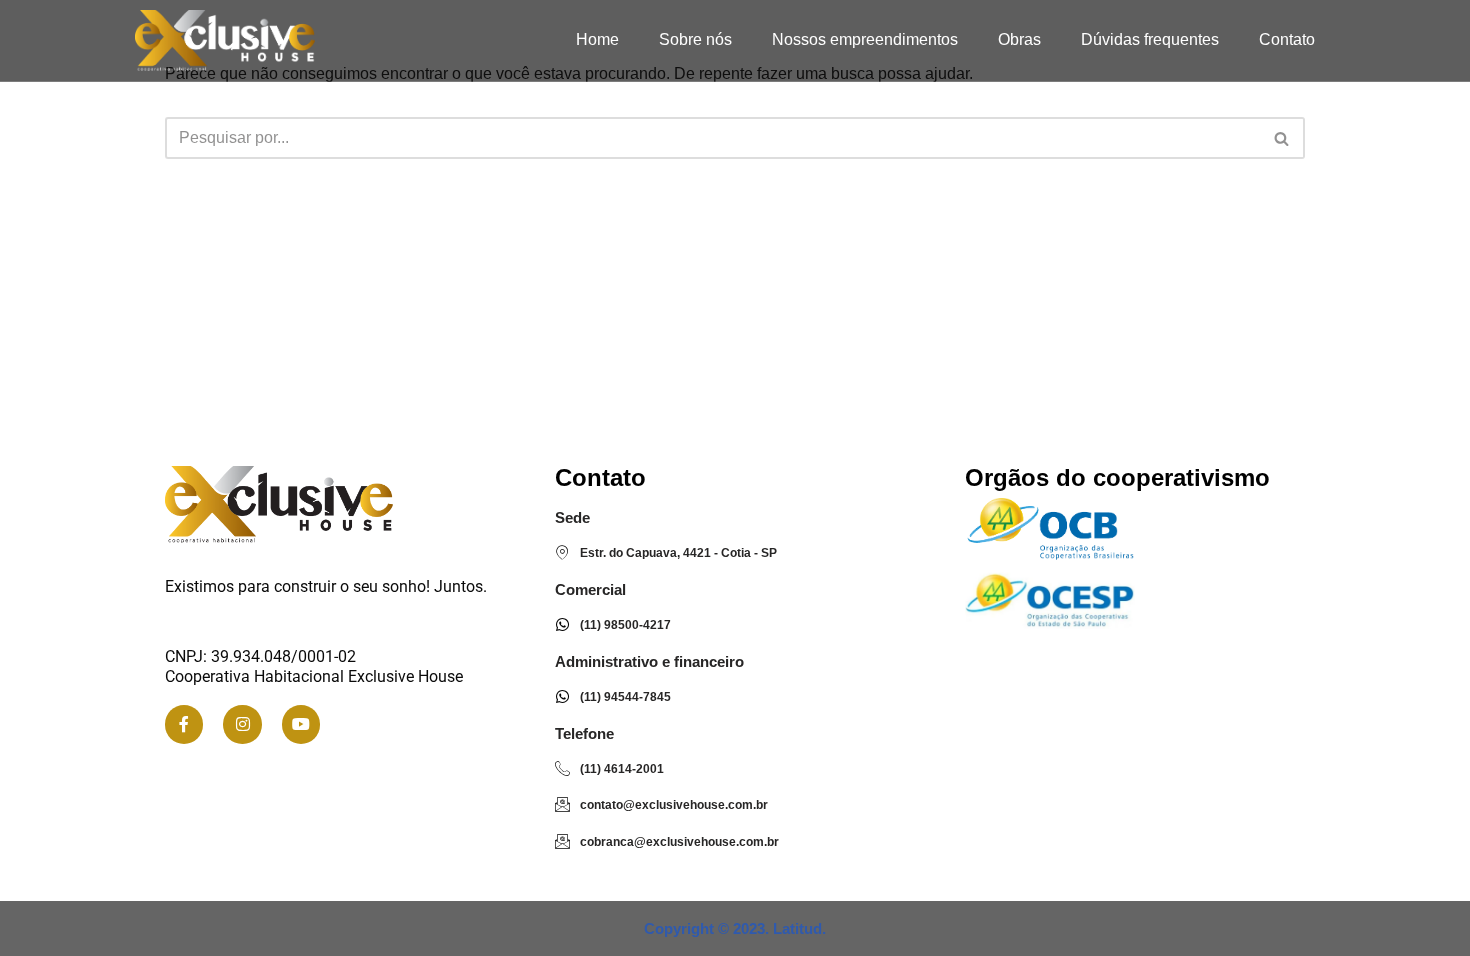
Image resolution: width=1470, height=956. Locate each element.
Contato (1287, 39)
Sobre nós (695, 39)
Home (597, 39)
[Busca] (1282, 138)
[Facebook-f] (184, 724)
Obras (1019, 39)
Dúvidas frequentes (1150, 39)
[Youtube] (301, 724)
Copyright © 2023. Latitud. (735, 928)
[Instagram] (242, 724)
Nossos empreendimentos (865, 39)
